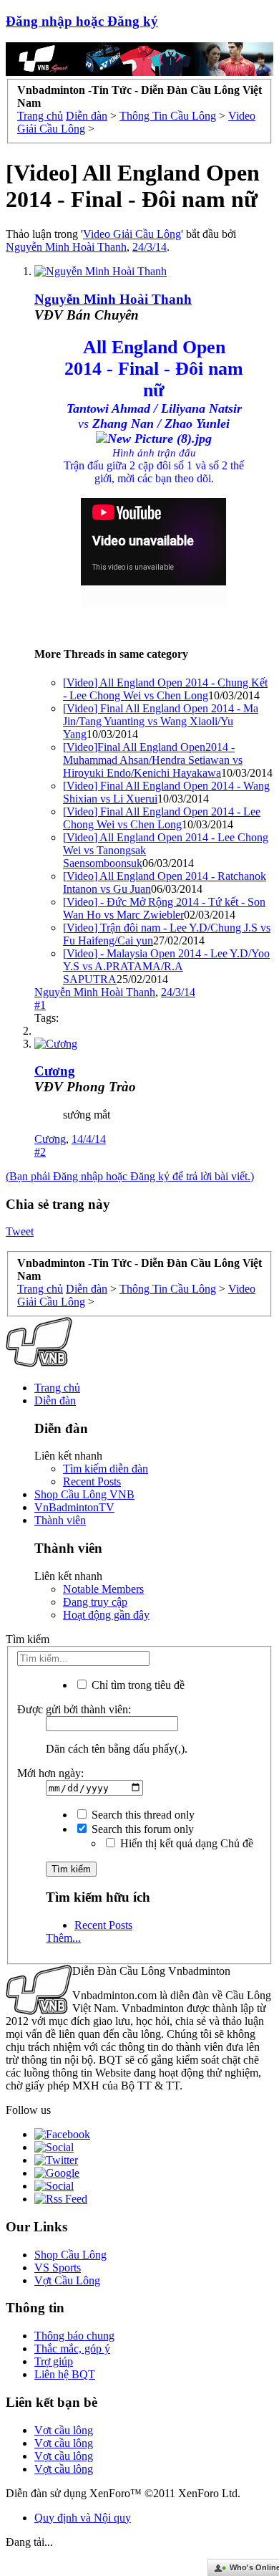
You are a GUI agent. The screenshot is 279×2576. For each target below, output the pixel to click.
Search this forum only (141, 1829)
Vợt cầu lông (64, 2430)
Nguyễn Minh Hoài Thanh (66, 247)
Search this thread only (142, 1815)
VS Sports (58, 2268)
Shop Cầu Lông (70, 2255)
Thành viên (60, 1520)
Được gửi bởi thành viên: (74, 1709)
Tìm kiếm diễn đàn (106, 1469)
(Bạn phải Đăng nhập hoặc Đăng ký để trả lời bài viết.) (130, 1176)
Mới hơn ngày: (50, 1773)
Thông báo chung (74, 2336)
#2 (40, 1152)
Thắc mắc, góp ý (72, 2348)
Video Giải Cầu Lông (132, 234)
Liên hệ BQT (65, 2374)
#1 (40, 1005)
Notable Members (103, 1589)
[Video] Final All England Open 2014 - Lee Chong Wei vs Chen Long (162, 818)
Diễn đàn (55, 1400)
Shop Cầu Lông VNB (84, 1494)
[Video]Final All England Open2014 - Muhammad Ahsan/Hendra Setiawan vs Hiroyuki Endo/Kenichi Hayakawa (153, 760)
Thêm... (63, 1938)
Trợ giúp (54, 2361)
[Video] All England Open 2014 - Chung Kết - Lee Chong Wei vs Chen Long (165, 689)
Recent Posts (92, 1481)
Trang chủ (57, 1388)
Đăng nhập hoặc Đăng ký (82, 21)
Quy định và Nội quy (83, 2518)
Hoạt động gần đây (106, 1615)
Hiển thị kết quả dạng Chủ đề (185, 1843)
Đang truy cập (95, 1602)
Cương (55, 1071)
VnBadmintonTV (74, 1507)
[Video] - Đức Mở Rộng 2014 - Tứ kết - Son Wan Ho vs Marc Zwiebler (164, 908)
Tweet (20, 1231)
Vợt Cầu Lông (67, 2280)
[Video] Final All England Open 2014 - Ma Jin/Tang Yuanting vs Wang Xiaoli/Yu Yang (161, 721)
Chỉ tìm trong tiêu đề (137, 1685)
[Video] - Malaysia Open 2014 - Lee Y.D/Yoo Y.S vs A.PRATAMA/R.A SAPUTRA (166, 966)
